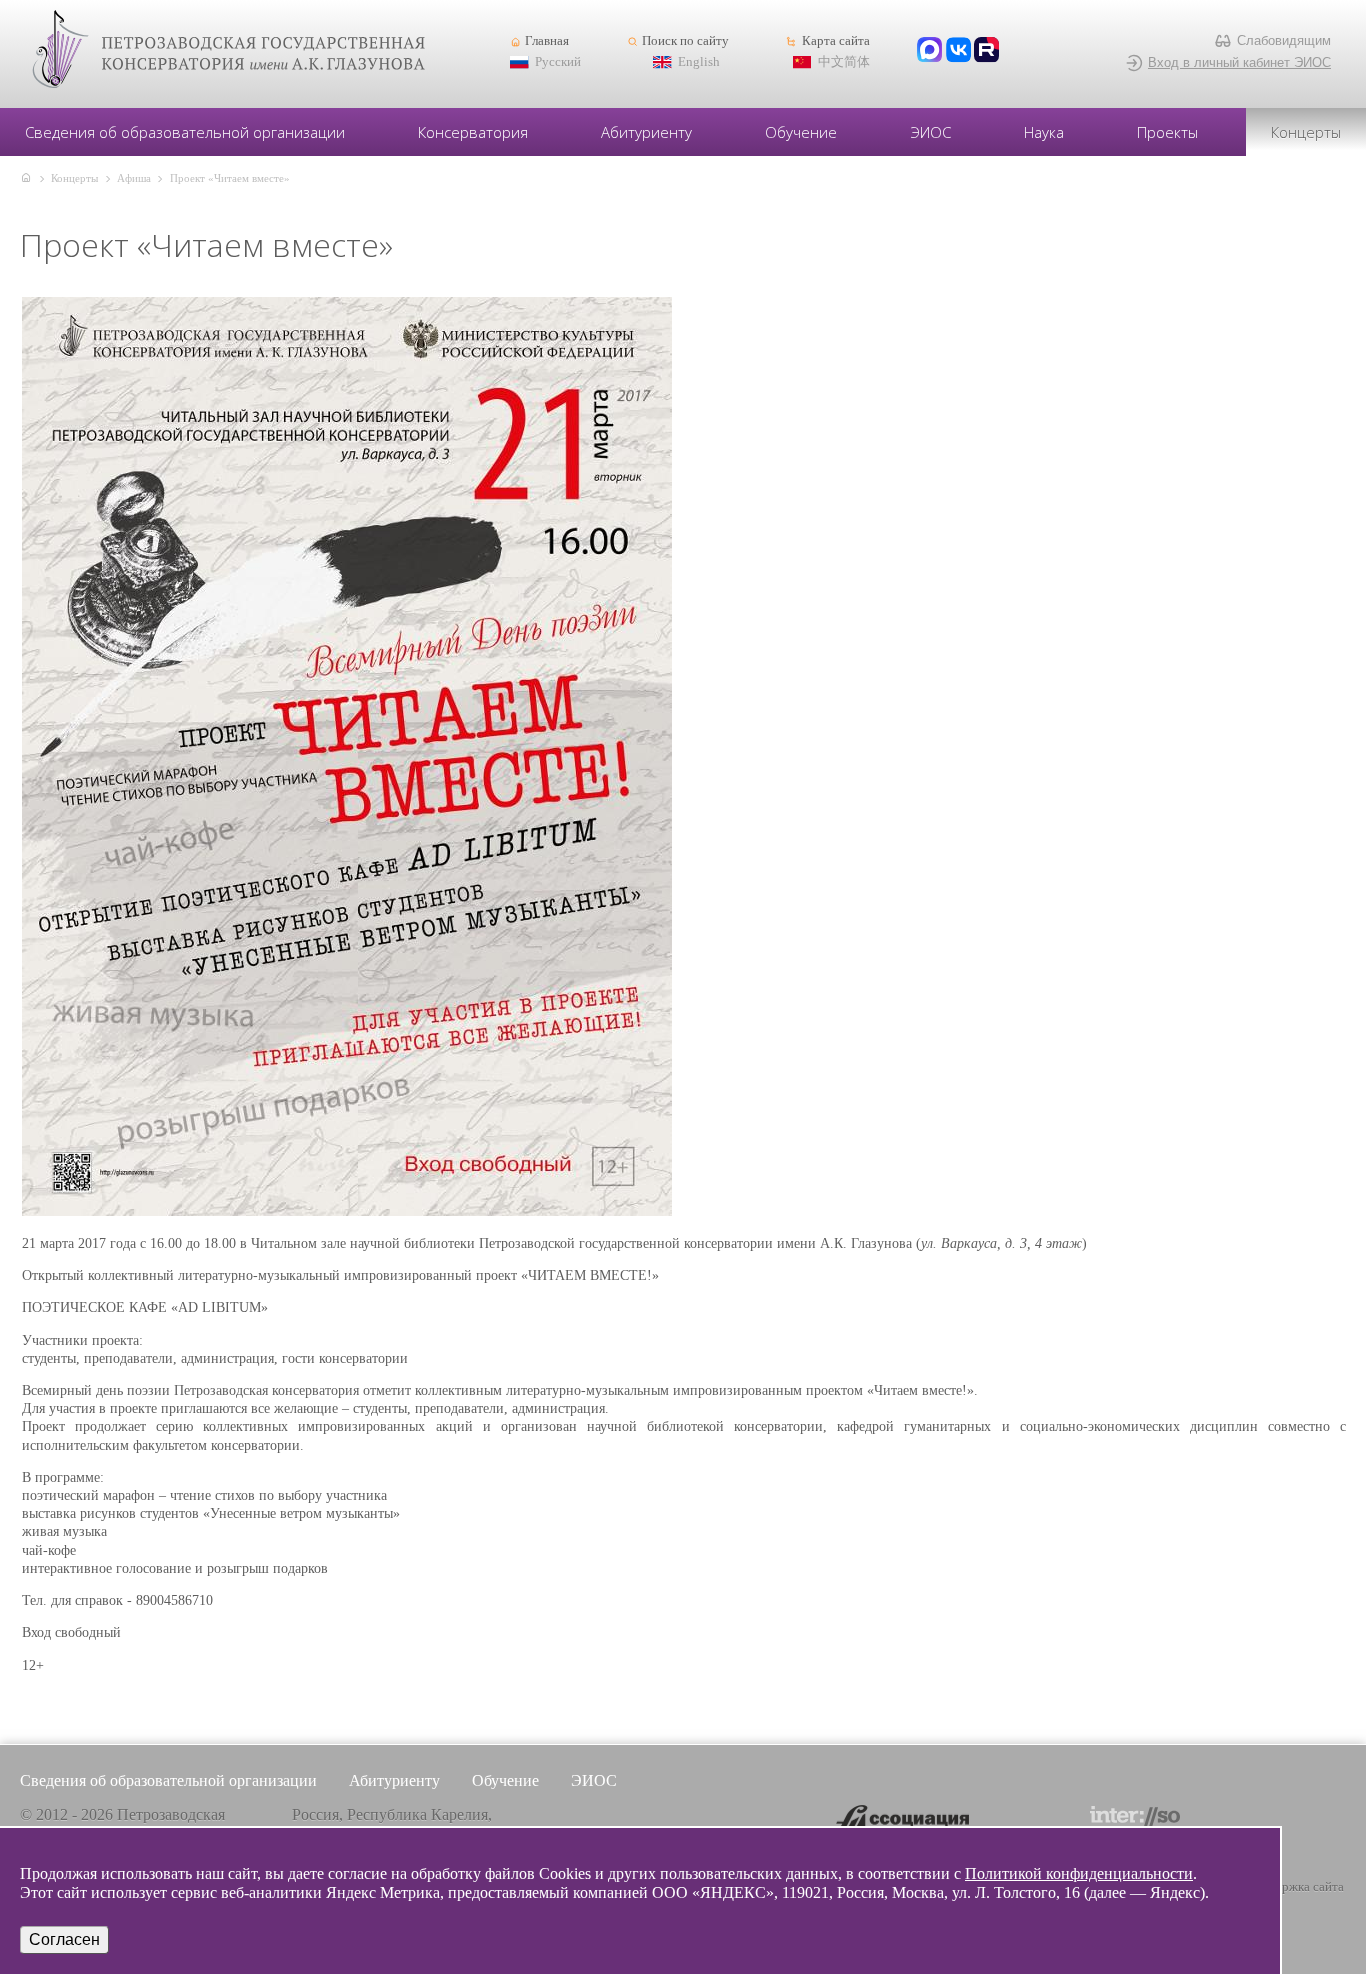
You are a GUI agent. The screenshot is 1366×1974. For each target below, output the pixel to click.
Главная (547, 41)
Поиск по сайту (685, 41)
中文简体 (844, 62)
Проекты (1167, 132)
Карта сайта (835, 41)
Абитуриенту (646, 132)
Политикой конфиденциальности (1079, 1873)
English (699, 62)
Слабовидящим (1284, 40)
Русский (558, 62)
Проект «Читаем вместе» (230, 178)
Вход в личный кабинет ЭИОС (1239, 62)
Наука (1044, 132)
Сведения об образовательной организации (185, 132)
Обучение (801, 132)
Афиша (134, 178)
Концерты (1306, 132)
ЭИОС (931, 132)
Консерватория (473, 132)
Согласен (64, 1939)
